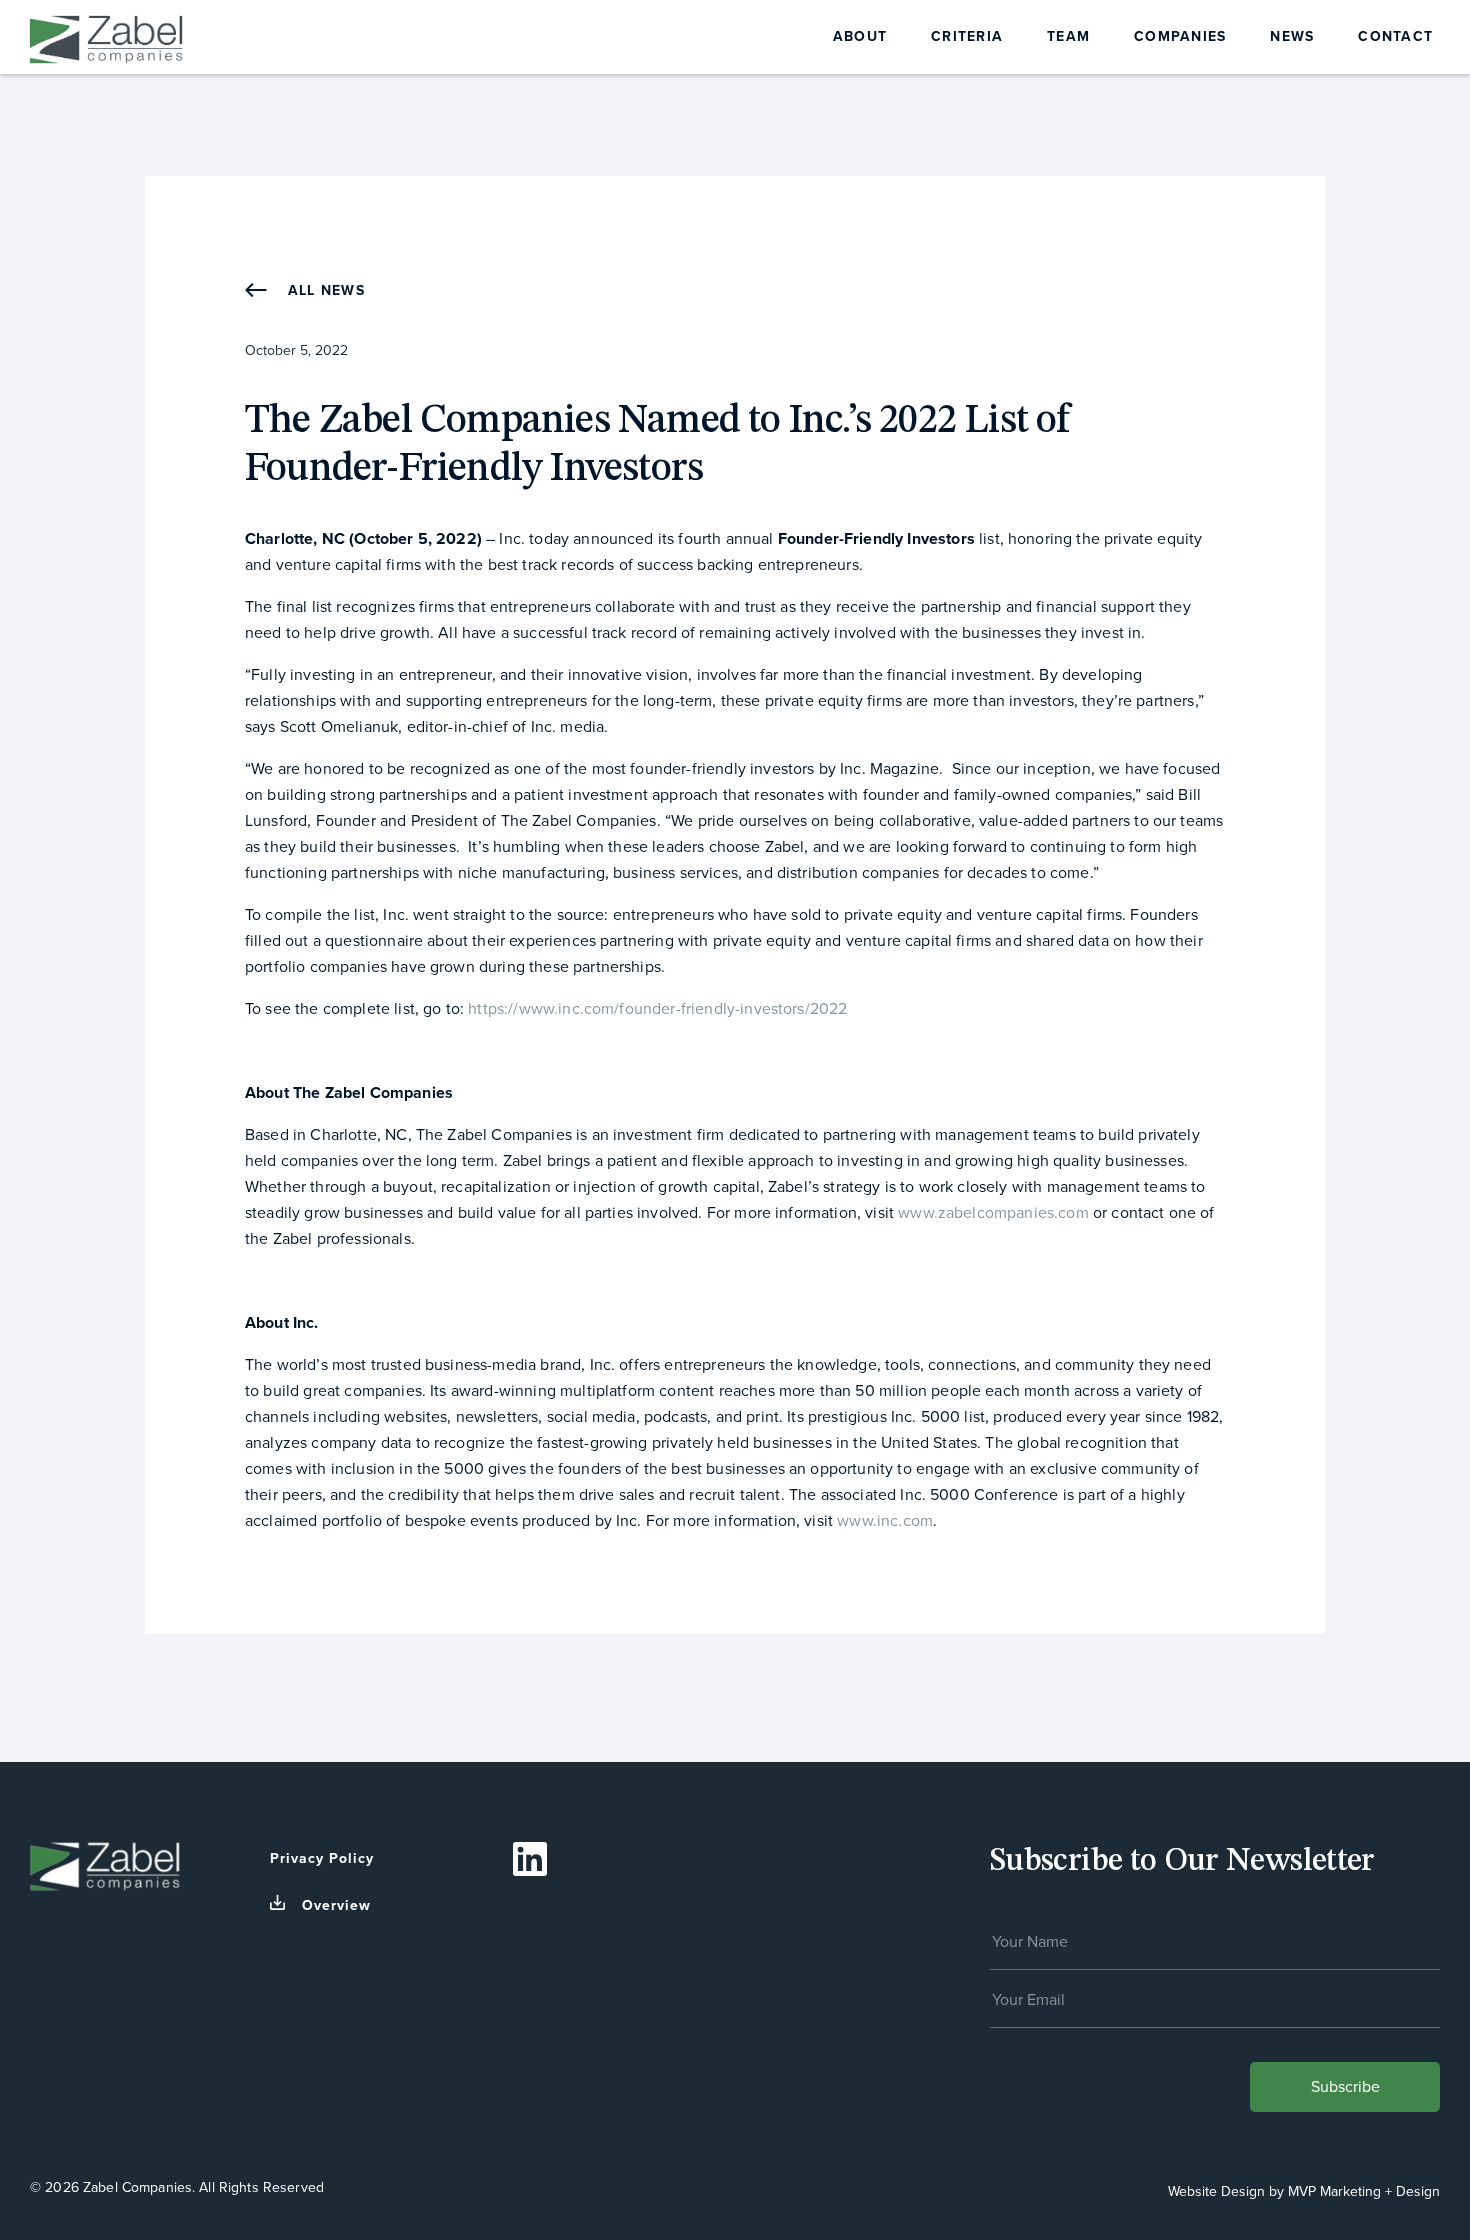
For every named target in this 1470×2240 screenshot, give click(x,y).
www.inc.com (885, 1520)
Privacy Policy (322, 1858)
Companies (1180, 36)
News (1292, 36)
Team (1068, 36)
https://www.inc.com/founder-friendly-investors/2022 (657, 1008)
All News (324, 290)
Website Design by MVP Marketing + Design (1304, 2192)
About (860, 36)
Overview (336, 1905)
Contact (1395, 36)
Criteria (967, 36)
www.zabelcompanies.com (993, 1212)
